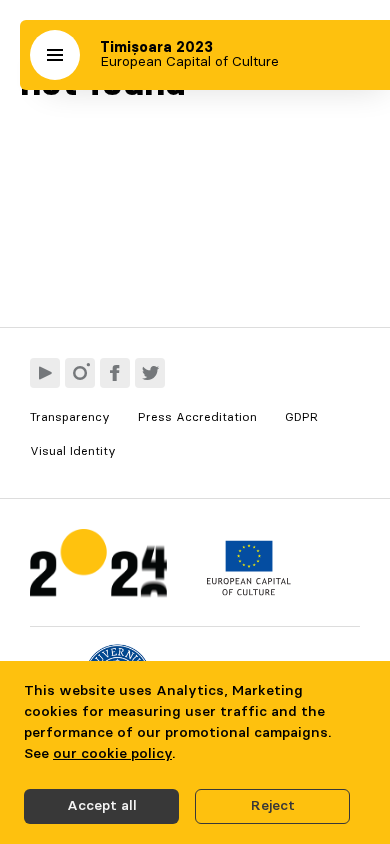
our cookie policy (112, 754)
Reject (273, 806)
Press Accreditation (197, 417)
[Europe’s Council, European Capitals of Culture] (248, 591)
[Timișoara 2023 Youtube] (45, 373)
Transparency (70, 417)
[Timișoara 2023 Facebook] (115, 373)
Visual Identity (73, 451)
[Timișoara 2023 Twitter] (150, 373)
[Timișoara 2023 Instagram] (80, 373)
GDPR (301, 417)
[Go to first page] (98, 567)
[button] (55, 55)
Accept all (102, 806)
